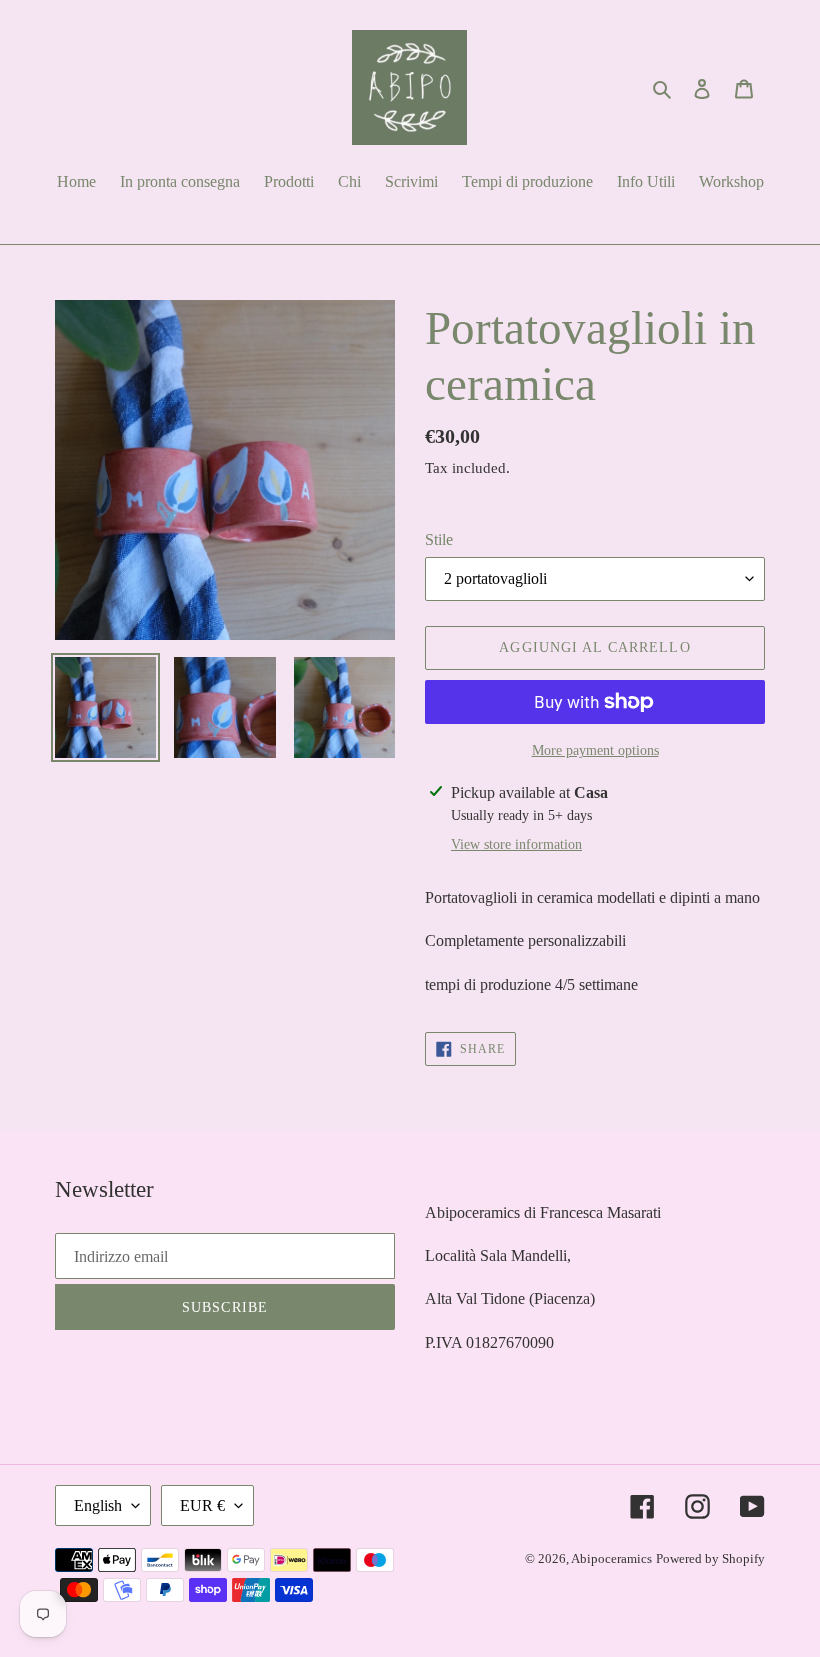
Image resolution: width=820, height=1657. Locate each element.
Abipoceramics (611, 1558)
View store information (516, 844)
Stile (439, 539)
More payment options (595, 750)
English (98, 1505)
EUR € (202, 1505)
